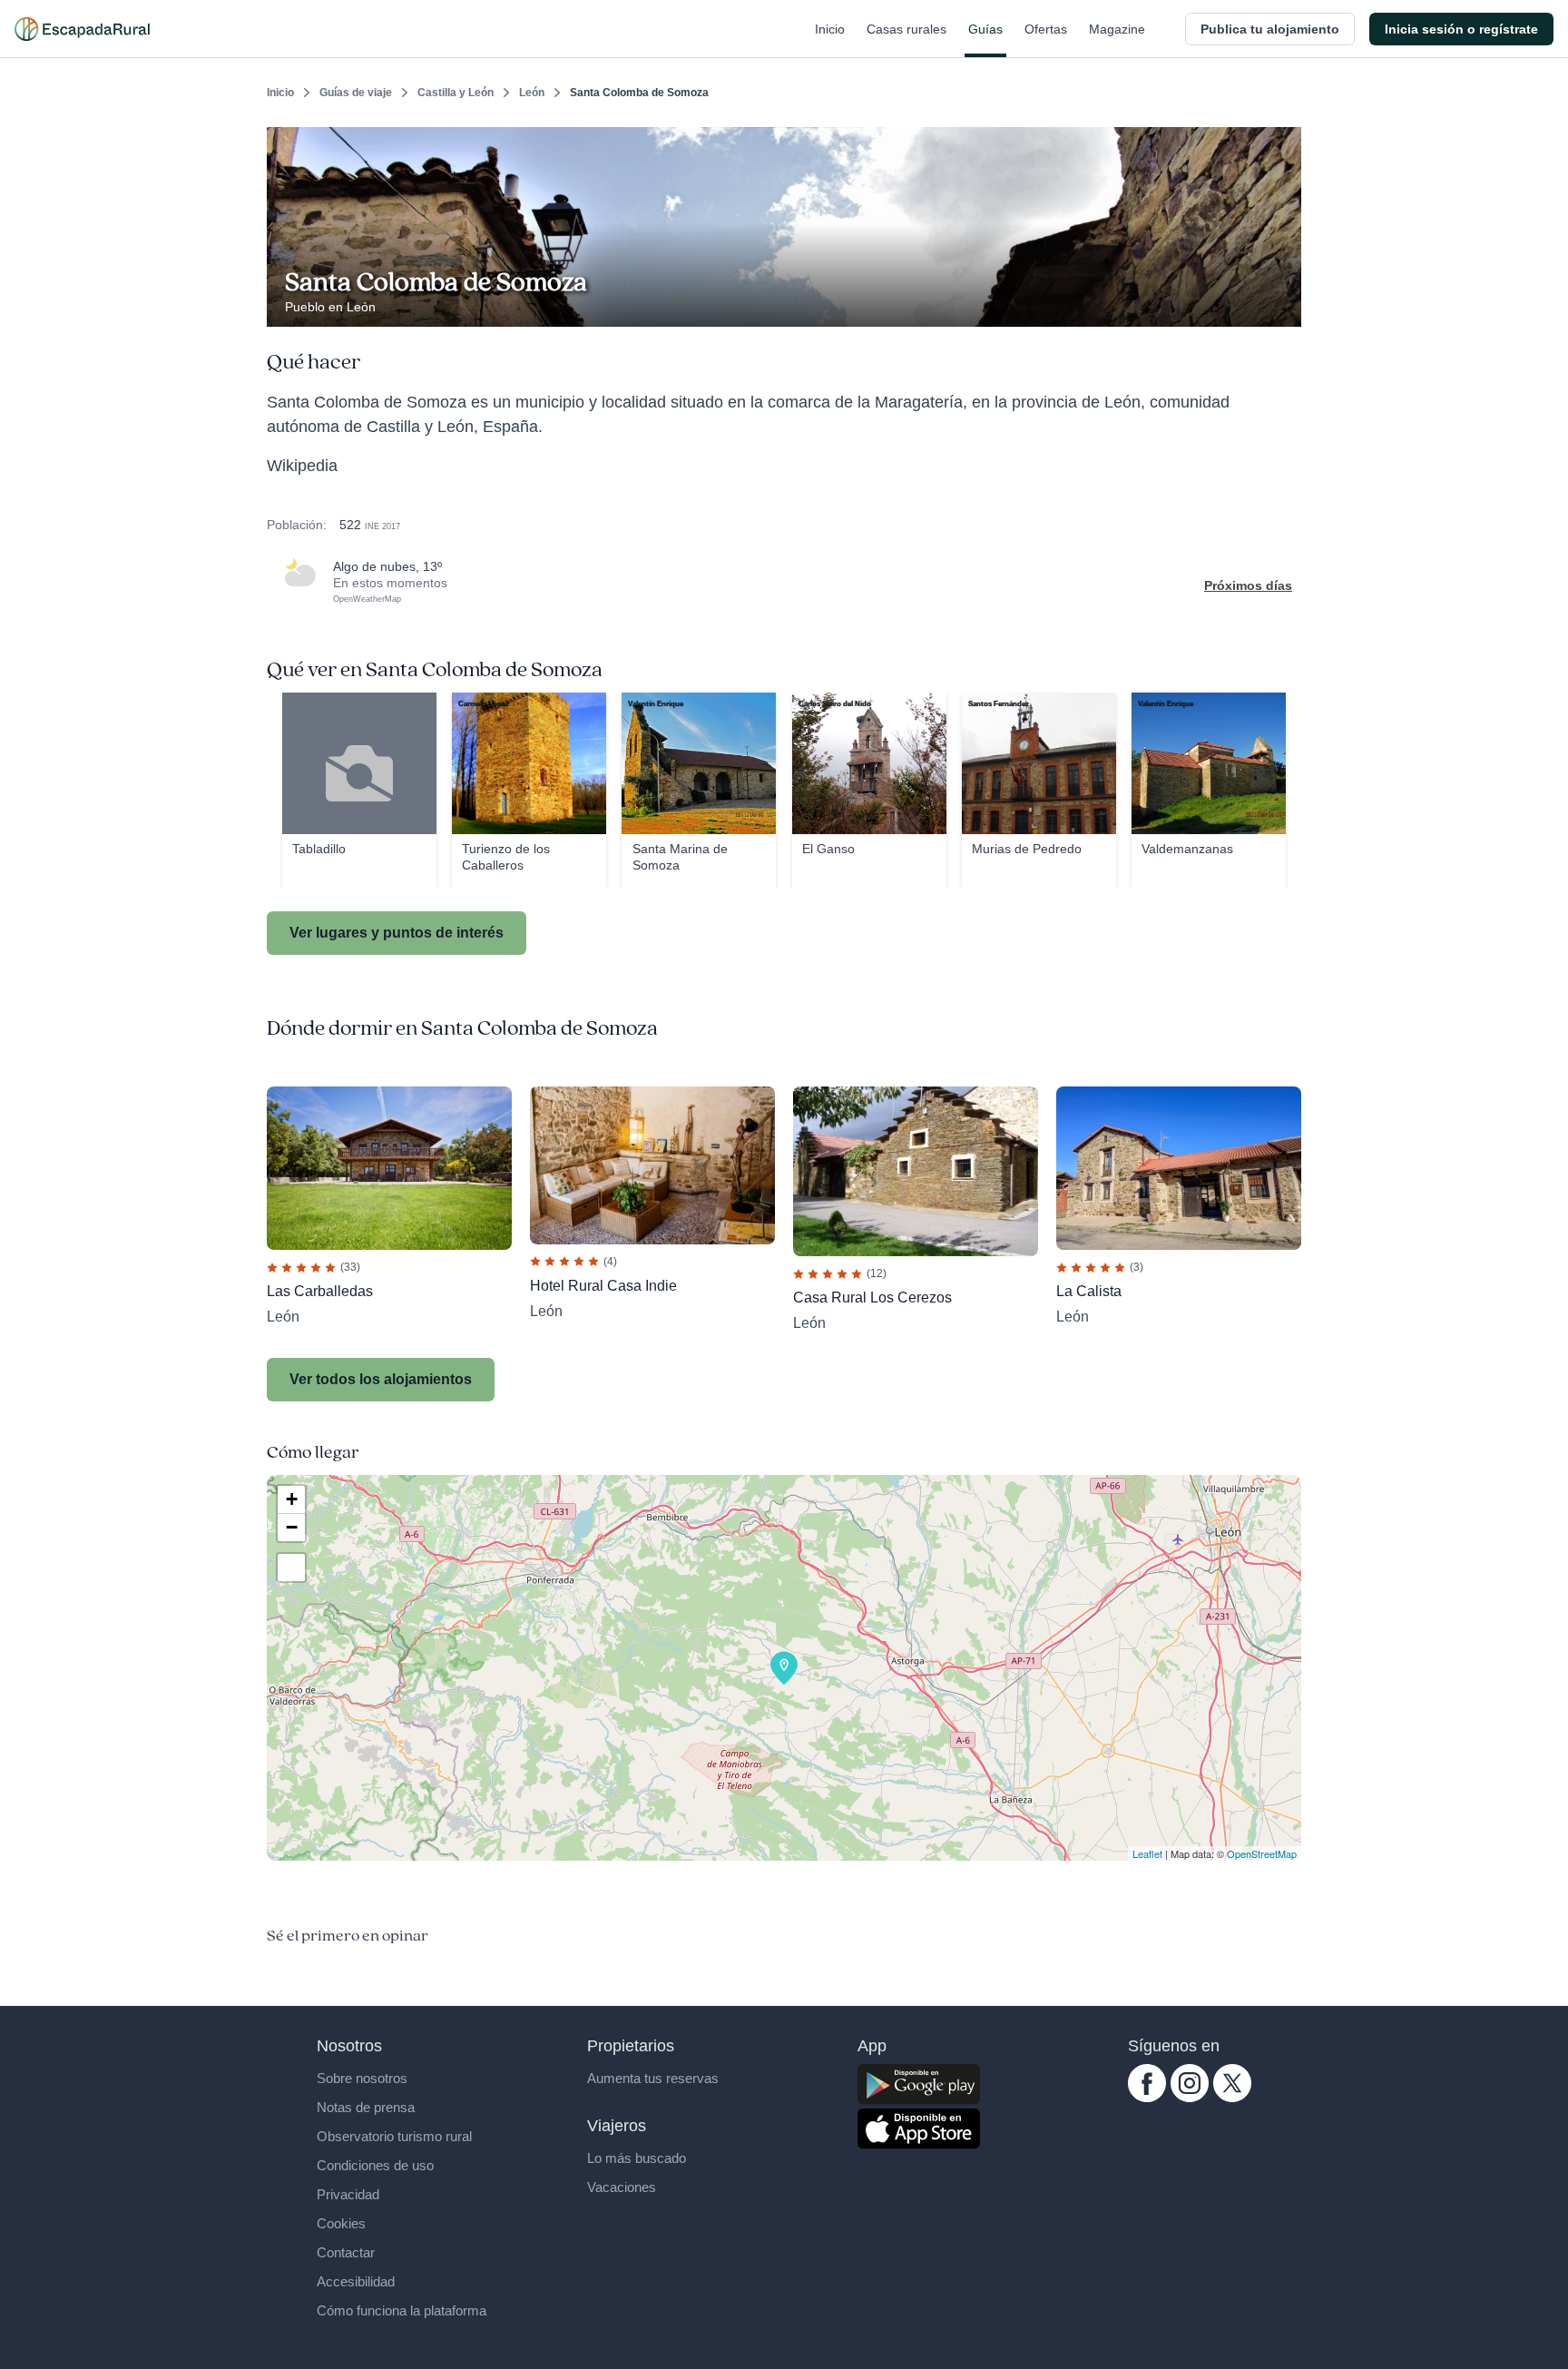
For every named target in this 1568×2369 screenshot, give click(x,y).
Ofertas (1046, 29)
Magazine (1117, 29)
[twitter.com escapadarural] (1232, 2098)
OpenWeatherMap (367, 599)
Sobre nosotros (362, 2078)
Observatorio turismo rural (394, 2136)
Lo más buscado (637, 2158)
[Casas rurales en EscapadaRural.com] (82, 29)
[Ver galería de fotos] (1283, 306)
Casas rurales (906, 29)
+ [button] (292, 1499)
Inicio (830, 29)
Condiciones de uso (375, 2165)
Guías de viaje (356, 93)
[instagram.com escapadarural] (1190, 2098)
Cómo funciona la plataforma (402, 2310)
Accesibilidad (356, 2281)
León (532, 93)
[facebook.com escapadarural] (1147, 2098)
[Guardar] (1281, 142)
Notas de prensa (366, 2107)
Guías (985, 29)
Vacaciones (622, 2187)
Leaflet (1147, 1853)
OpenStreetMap (1262, 1853)
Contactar (346, 2252)
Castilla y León (456, 93)
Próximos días (1248, 585)
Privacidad (348, 2194)
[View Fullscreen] (291, 1568)
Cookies (341, 2223)
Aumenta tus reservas (653, 2078)
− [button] (292, 1527)
